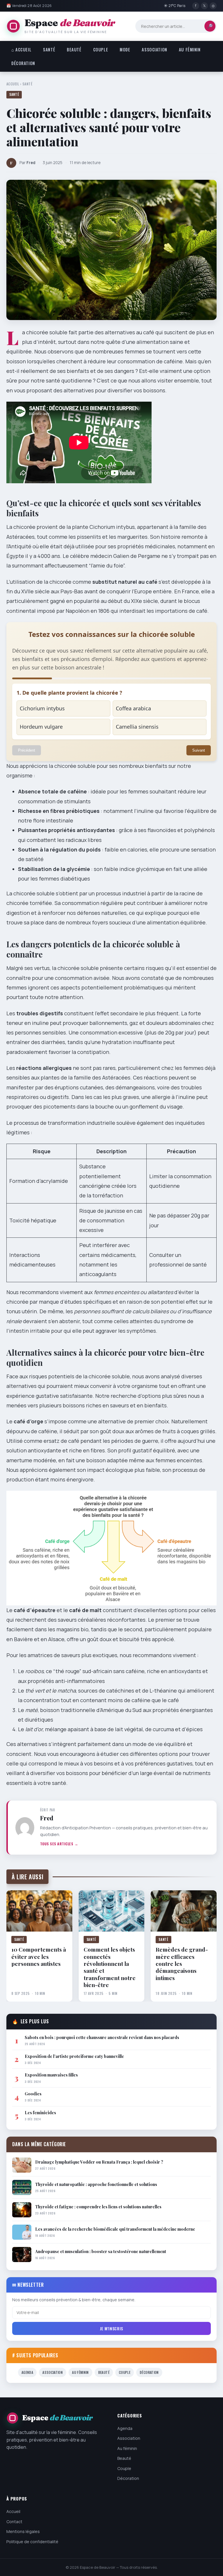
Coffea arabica (133, 708)
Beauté (74, 50)
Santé (49, 50)
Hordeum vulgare (41, 727)
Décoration (23, 63)
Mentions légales (23, 2531)
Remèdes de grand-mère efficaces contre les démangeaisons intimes (182, 1964)
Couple (101, 50)
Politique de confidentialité (32, 2541)
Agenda (27, 2372)
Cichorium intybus (42, 708)
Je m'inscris (111, 2328)
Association (154, 50)
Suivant (199, 750)
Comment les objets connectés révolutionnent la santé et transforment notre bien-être (110, 1967)
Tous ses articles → (59, 1844)
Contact (14, 2521)
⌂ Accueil (21, 50)
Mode (125, 50)
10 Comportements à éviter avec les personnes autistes (39, 1957)
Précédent (27, 750)
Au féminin (190, 50)
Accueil (13, 84)
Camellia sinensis (137, 727)
